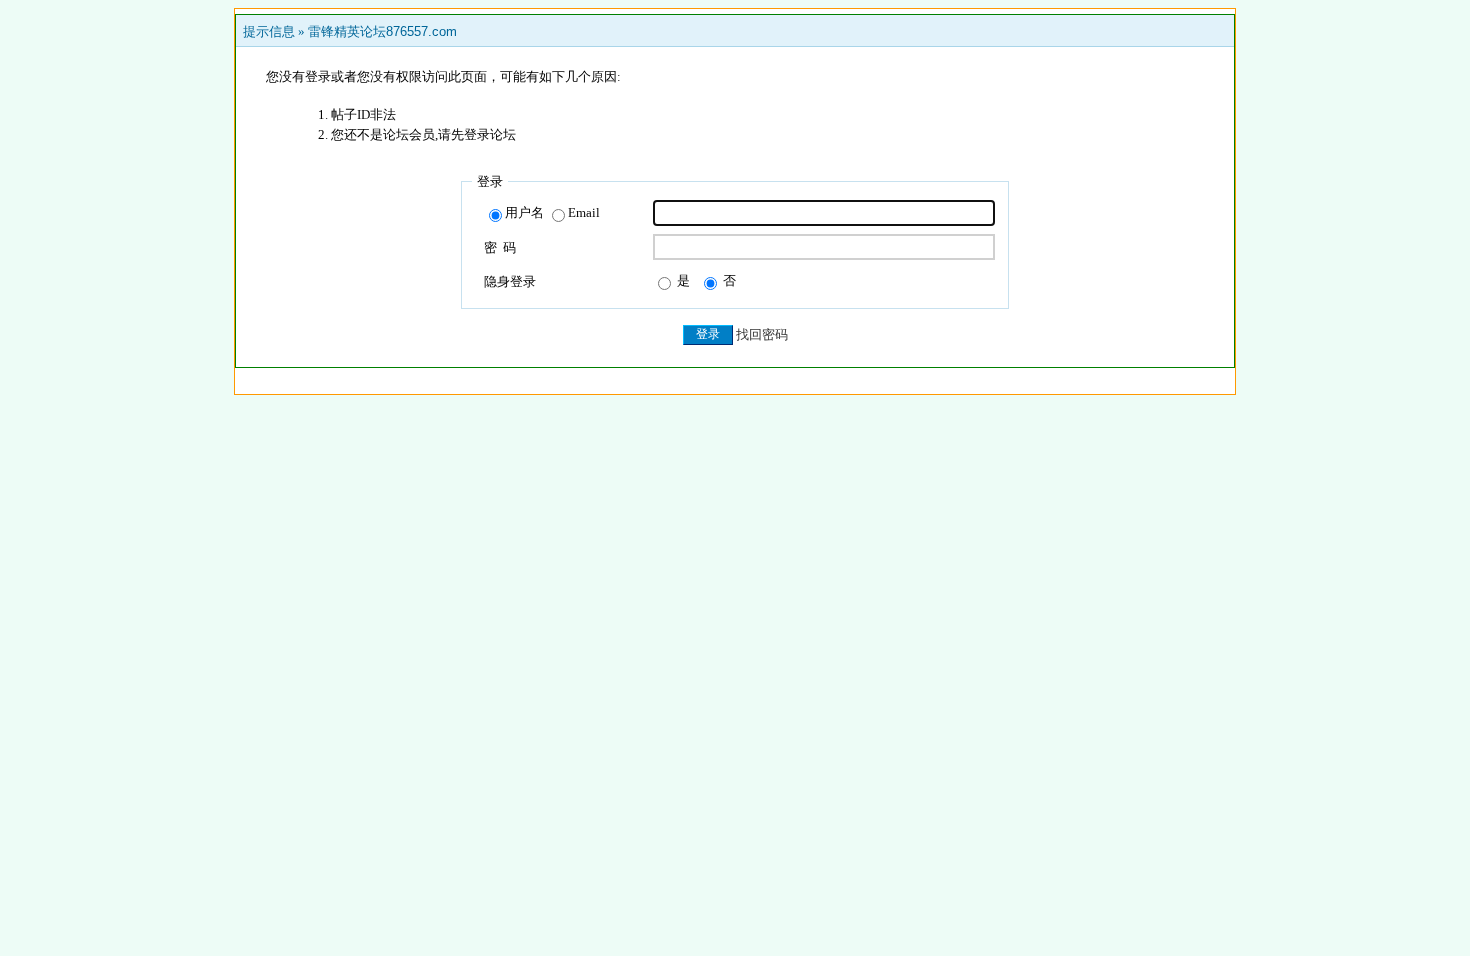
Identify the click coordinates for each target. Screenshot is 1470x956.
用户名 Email (552, 212)
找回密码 (762, 334)
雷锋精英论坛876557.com (382, 31)
